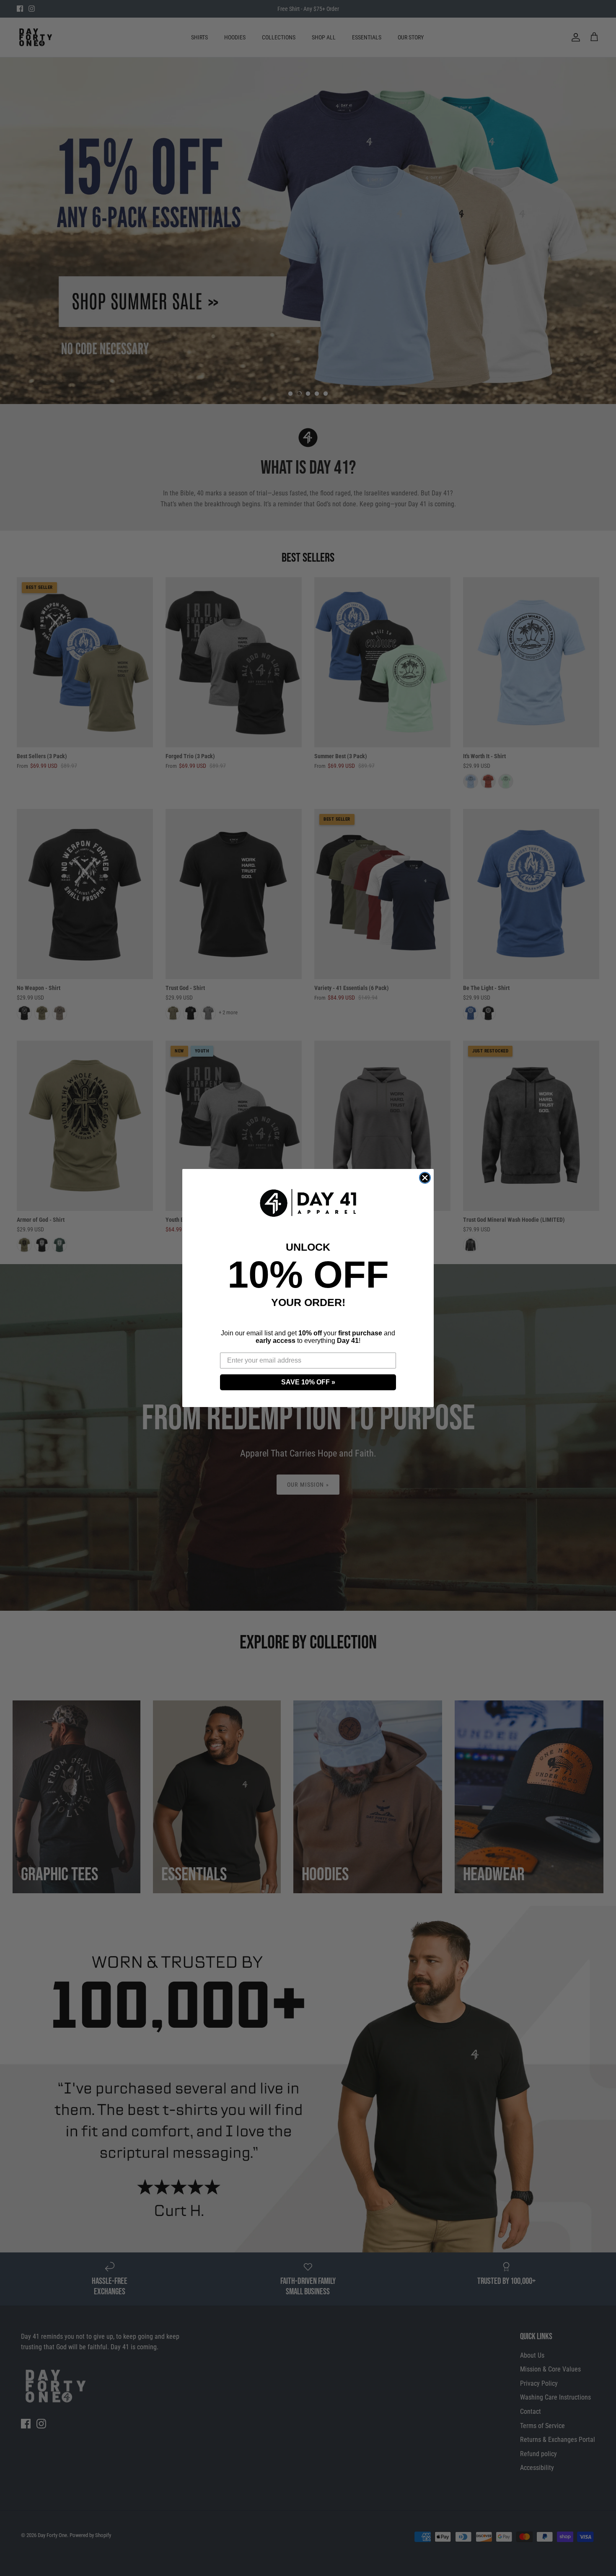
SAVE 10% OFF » (308, 1382)
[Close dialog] (425, 1178)
